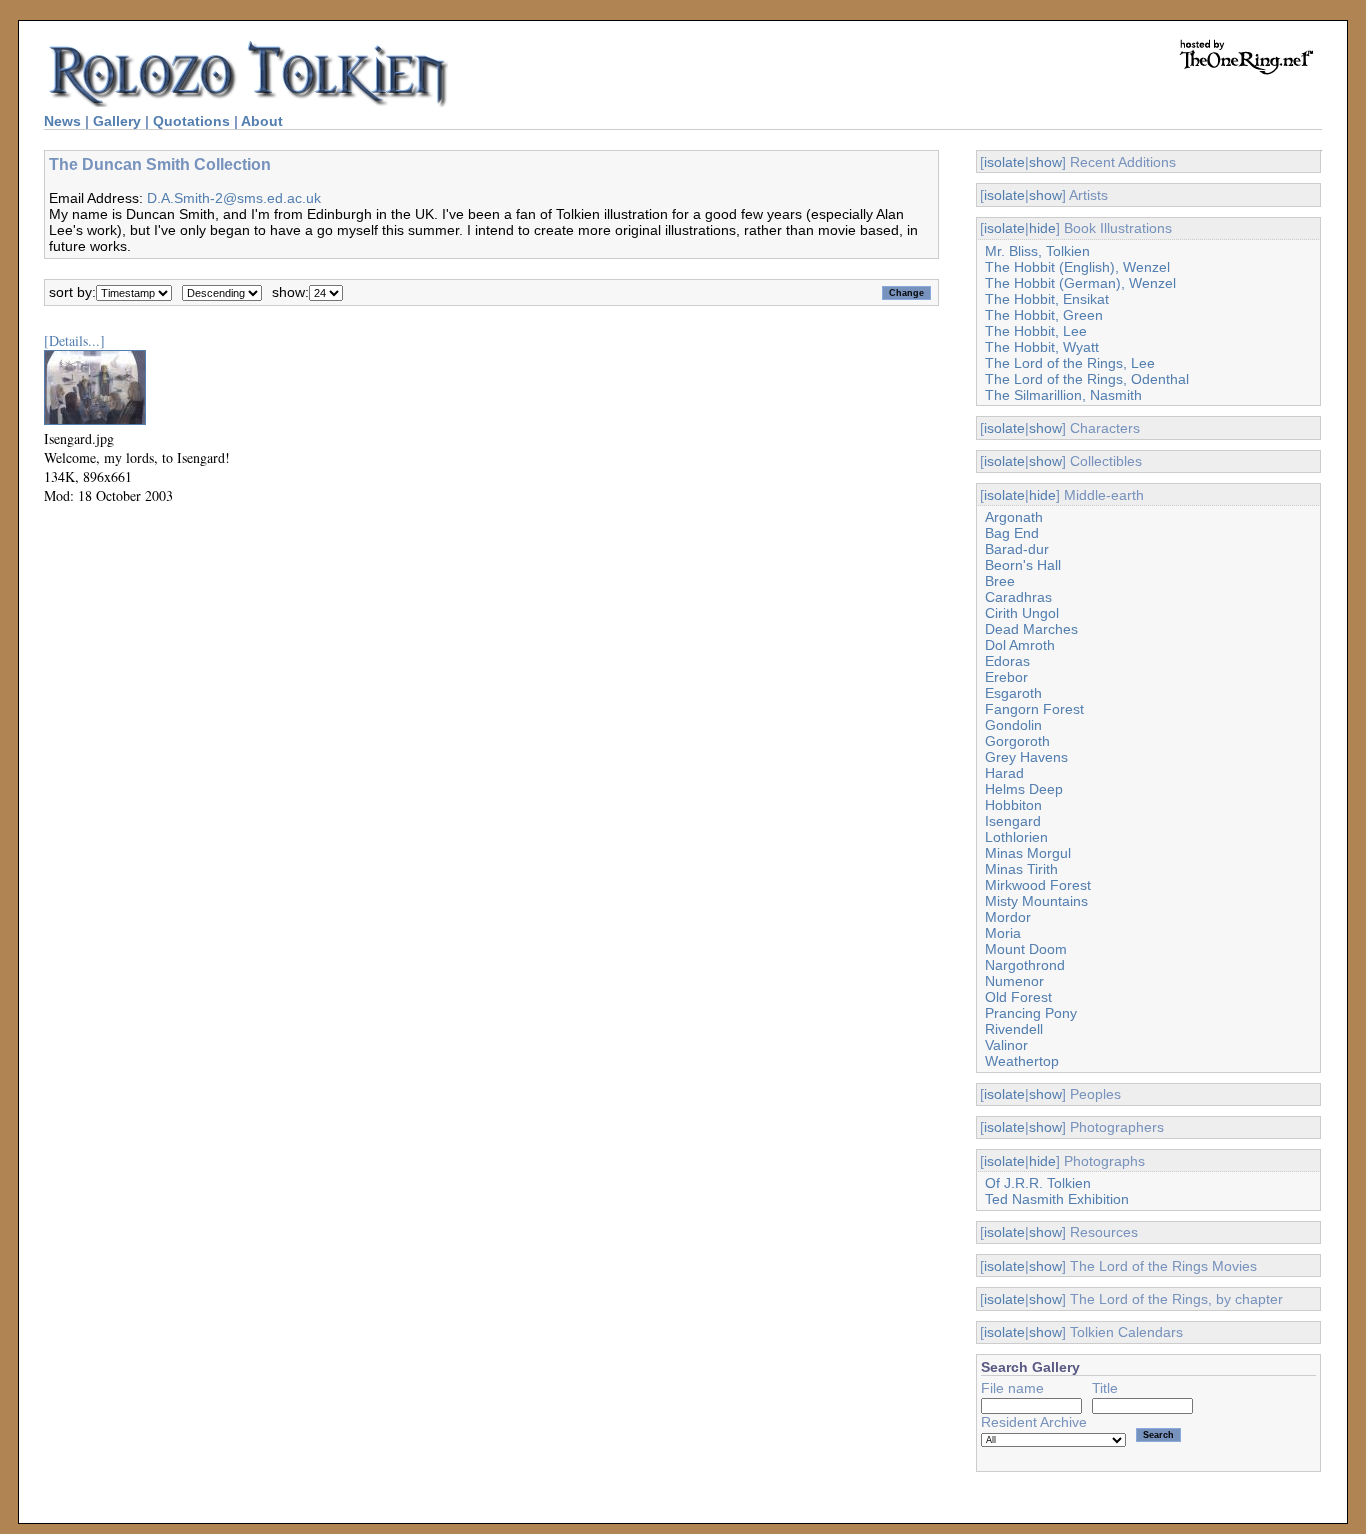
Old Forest (1018, 997)
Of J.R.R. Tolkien (1038, 1183)
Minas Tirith (1021, 869)
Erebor (1006, 677)
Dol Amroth (1020, 645)
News (62, 121)
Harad (1004, 773)
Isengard (1013, 821)
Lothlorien (1016, 837)
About (262, 121)
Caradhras (1018, 597)
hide (1042, 228)
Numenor (1014, 981)
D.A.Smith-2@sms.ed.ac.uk (234, 198)
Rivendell (1014, 1029)
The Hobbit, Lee (1036, 331)
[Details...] (74, 340)
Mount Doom (1026, 949)
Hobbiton (1013, 805)
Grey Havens (1026, 757)
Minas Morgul (1028, 853)
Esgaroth (1013, 693)
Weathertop (1022, 1061)
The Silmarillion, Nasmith (1063, 395)
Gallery (117, 121)
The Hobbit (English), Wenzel (1077, 267)
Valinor (1006, 1045)
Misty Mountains (1036, 901)
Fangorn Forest (1034, 709)
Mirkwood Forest (1038, 885)
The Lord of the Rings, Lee (1070, 363)
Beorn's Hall (1023, 565)
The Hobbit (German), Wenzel (1080, 283)
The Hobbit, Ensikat (1047, 299)
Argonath (1014, 517)
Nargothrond (1025, 965)
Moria (1003, 933)
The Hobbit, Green (1044, 315)
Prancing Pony (1031, 1013)
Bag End (1012, 533)
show (1045, 162)
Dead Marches (1031, 629)
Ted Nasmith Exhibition (1057, 1199)
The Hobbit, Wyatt (1042, 347)
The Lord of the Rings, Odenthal (1087, 379)
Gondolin (1013, 725)
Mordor (1008, 917)
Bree (1000, 581)
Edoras (1007, 661)
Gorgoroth (1017, 741)
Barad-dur (1017, 549)
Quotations (191, 121)
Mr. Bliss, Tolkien (1037, 251)
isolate (1004, 162)
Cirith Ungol (1022, 613)
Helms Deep (1024, 789)
